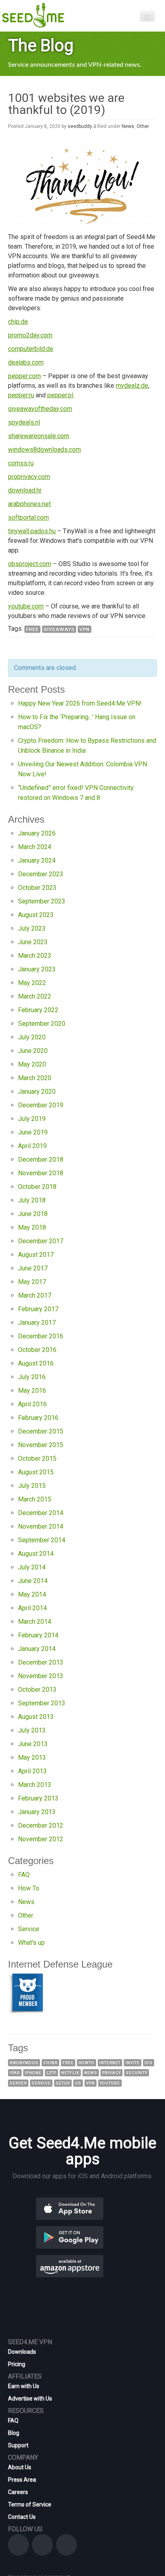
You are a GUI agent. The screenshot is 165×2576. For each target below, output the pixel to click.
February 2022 (38, 1010)
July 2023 (32, 928)
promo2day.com (30, 335)
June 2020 (33, 1051)
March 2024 (35, 847)
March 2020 (35, 1078)
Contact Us (22, 2517)
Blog (14, 2433)
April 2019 (32, 1146)
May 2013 (32, 1758)
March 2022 (35, 996)
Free (32, 629)
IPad (15, 2073)
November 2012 (41, 1839)
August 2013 (36, 1717)
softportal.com (28, 517)
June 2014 (33, 1581)
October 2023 (37, 888)
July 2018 (32, 1200)
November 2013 (41, 1676)
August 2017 (36, 1255)
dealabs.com (26, 362)
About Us (20, 2467)
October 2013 (37, 1690)
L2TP (51, 2073)
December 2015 (41, 1431)
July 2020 (32, 1037)
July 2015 (32, 1486)
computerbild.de (31, 349)
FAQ (24, 1875)
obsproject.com (30, 564)
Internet (110, 2063)
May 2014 (32, 1594)
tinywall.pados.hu (32, 531)
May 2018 (32, 1227)
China (50, 2063)
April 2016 (32, 1404)
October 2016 (37, 1350)
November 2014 (41, 1526)
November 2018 (41, 1173)
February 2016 (38, 1418)
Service (29, 1929)
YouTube (110, 2083)
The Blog (41, 45)
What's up (31, 1943)
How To (29, 1888)
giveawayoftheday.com (40, 409)
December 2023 (41, 874)
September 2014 (42, 1540)
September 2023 (42, 901)
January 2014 (37, 1649)
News (128, 126)
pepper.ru (21, 395)
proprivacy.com (29, 477)
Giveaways (59, 629)
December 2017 (41, 1241)
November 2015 (41, 1445)
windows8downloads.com (44, 450)
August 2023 (36, 915)
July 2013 (32, 1730)
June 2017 (33, 1268)
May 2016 (32, 1391)
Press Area (22, 2480)
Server (18, 2083)
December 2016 (41, 1336)
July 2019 (32, 1119)
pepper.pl (60, 395)
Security (137, 2073)
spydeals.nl (24, 422)
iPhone (33, 2073)
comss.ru (21, 463)
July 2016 (32, 1377)
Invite (133, 2063)
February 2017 (38, 1309)
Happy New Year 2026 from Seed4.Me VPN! (80, 703)
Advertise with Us (30, 2399)
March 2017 (35, 1295)
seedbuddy (80, 126)
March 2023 (35, 956)
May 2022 (32, 983)
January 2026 (37, 833)
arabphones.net (29, 504)
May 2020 (32, 1064)
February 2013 (38, 1798)
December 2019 (41, 1105)
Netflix (70, 2073)
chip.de (18, 322)
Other (143, 126)
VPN (85, 629)
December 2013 (41, 1662)
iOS (149, 2063)
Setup (63, 2083)
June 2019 (33, 1132)
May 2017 (32, 1282)
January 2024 (37, 860)
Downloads (22, 2352)
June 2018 (33, 1214)
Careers (18, 2492)
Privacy (112, 2073)
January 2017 (37, 1323)
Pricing (17, 2364)
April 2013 (32, 1771)
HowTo (87, 2063)
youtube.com (26, 606)
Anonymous (24, 2063)
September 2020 (42, 1024)
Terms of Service (30, 2504)
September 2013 (42, 1703)
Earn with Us (24, 2386)
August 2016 (36, 1363)
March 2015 (35, 1499)
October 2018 (37, 1187)
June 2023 (33, 942)
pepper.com (24, 376)
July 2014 (32, 1567)
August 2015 (36, 1472)
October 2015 (37, 1458)
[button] (82, 2208)
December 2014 (41, 1513)
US (78, 2083)
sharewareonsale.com (39, 436)
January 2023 (37, 969)
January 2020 (37, 1092)
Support (18, 2445)
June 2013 (33, 1744)
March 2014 (35, 1622)
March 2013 (35, 1785)
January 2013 (37, 1812)
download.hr (25, 490)
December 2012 (41, 1825)
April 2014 (32, 1608)
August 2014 (36, 1554)
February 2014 (38, 1635)
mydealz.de (132, 386)
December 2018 (41, 1159)
